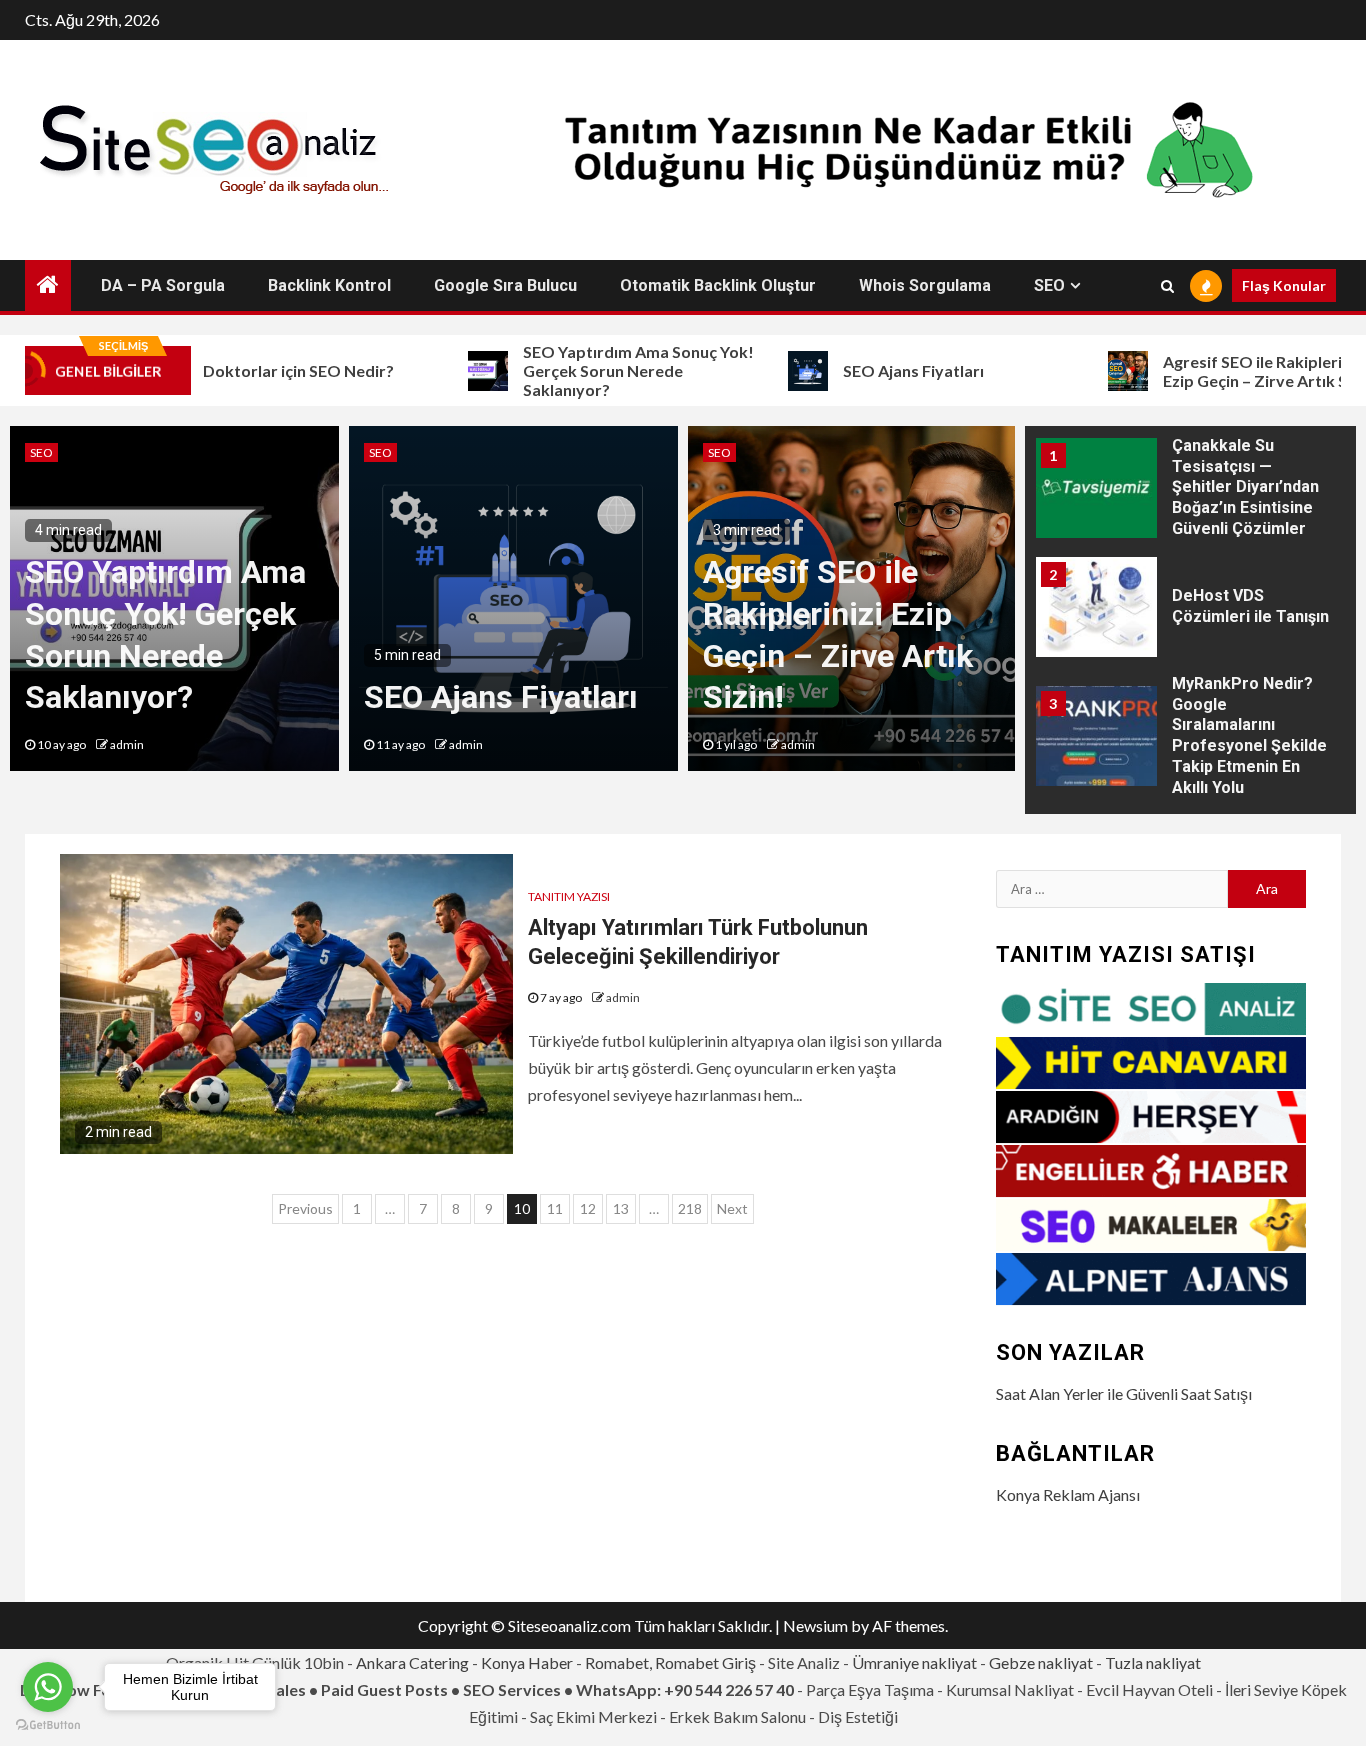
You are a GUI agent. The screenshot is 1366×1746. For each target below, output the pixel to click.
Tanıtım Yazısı (569, 896)
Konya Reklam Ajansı (1068, 1494)
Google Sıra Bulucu (505, 285)
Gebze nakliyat (1041, 1662)
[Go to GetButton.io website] (48, 1725)
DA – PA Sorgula (163, 285)
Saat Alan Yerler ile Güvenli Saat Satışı (1124, 1393)
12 (588, 1208)
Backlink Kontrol (329, 285)
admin (127, 744)
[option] (174, 598)
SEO (1049, 285)
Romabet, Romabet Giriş (670, 1662)
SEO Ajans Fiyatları (868, 370)
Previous (305, 1208)
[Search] (1167, 286)
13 (621, 1208)
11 (555, 1208)
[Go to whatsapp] (48, 1687)
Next (732, 1208)
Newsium (815, 1625)
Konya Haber (527, 1662)
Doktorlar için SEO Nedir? (253, 370)
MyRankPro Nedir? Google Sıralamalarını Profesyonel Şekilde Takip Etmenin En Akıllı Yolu (1249, 628)
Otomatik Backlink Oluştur (718, 285)
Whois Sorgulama (925, 285)
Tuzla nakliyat (1153, 1662)
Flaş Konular (1284, 285)
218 (690, 1208)
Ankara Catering (412, 1662)
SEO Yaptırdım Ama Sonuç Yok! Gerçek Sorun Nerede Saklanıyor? (593, 370)
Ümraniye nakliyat (914, 1662)
